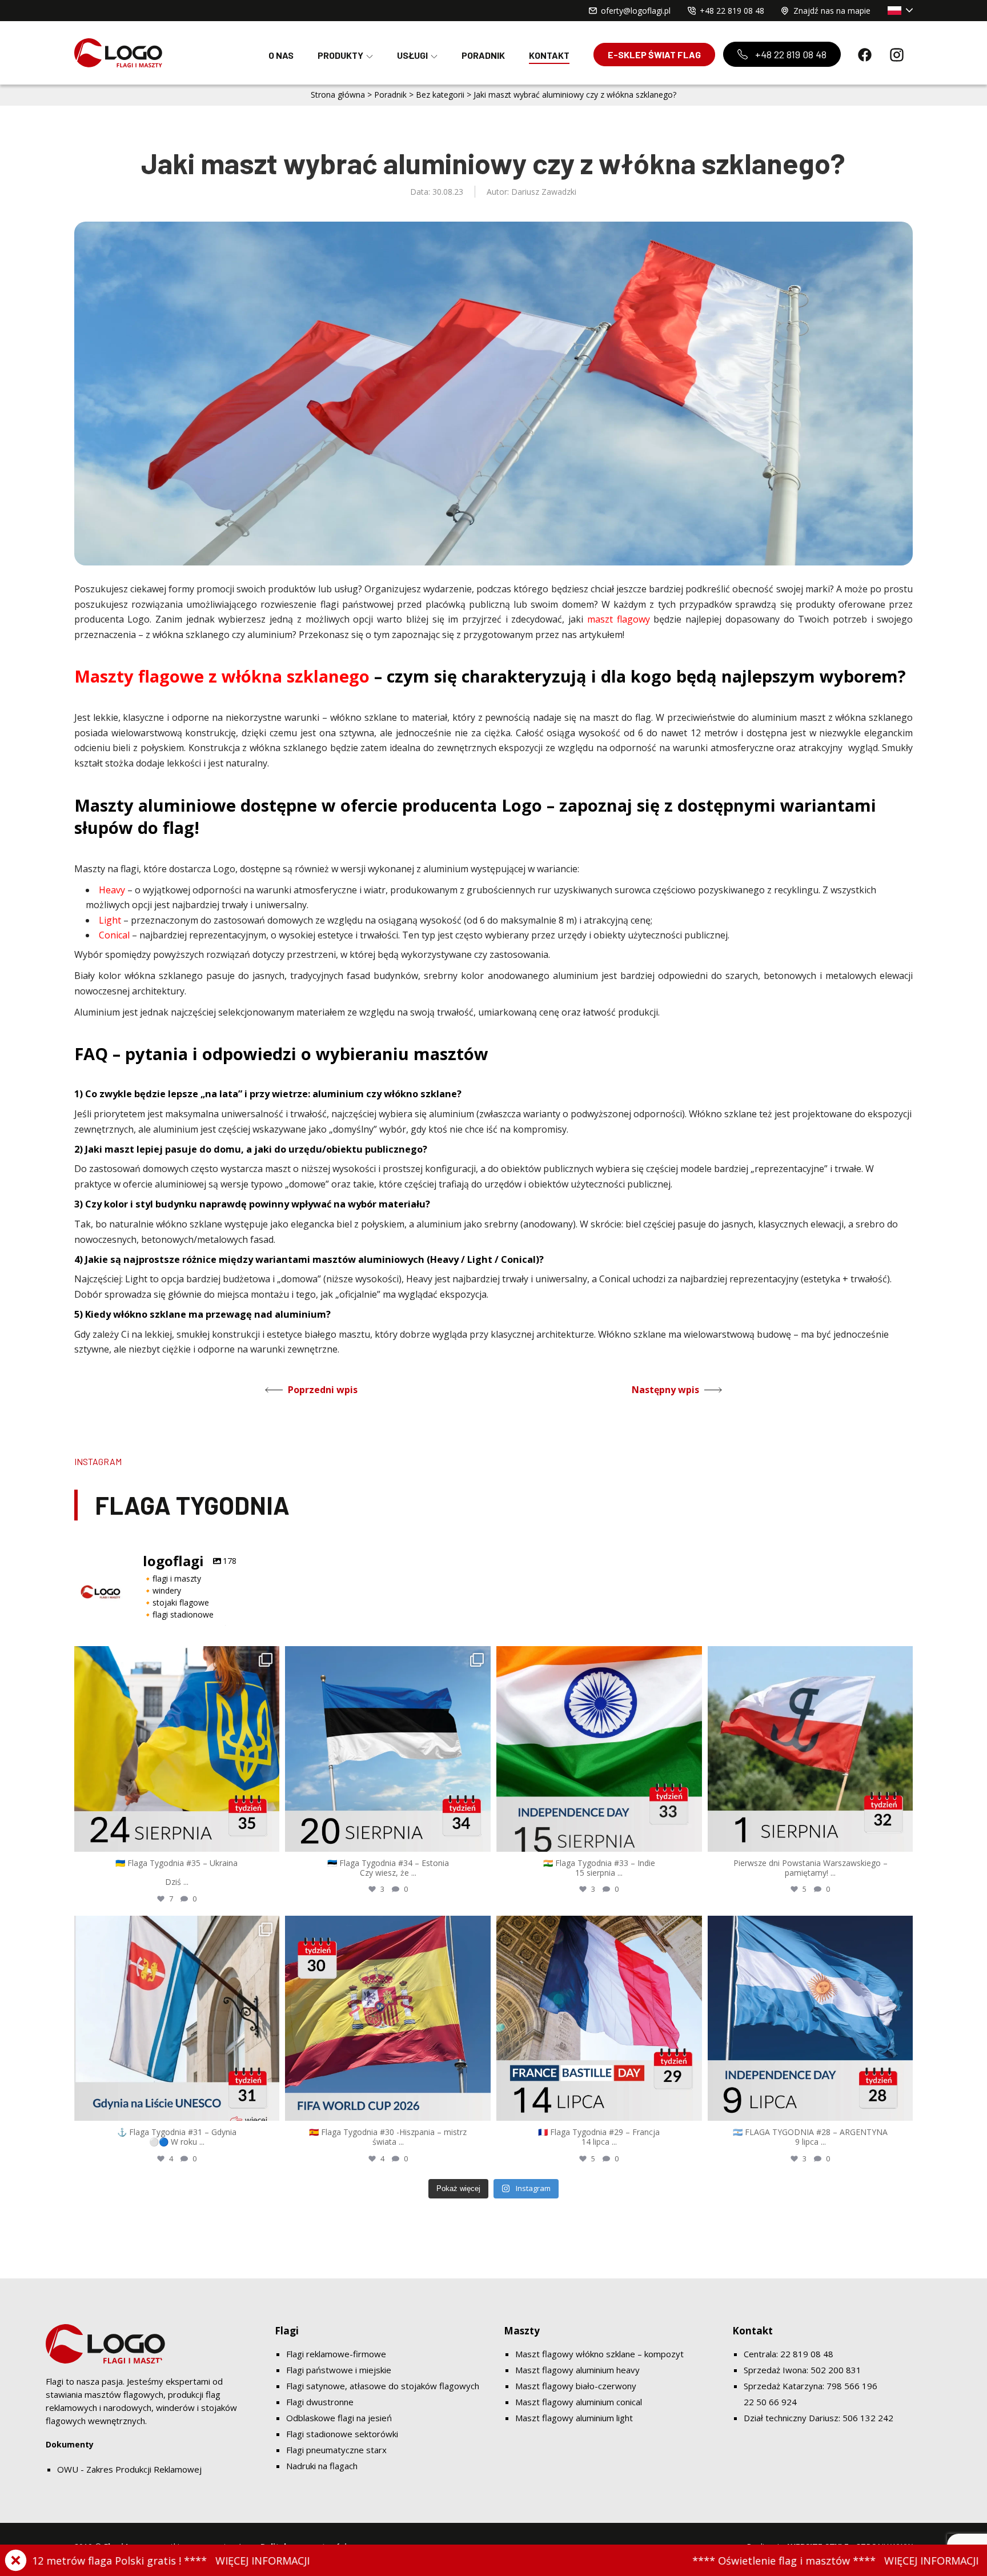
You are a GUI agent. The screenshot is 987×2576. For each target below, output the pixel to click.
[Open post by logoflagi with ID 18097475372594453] (811, 2019)
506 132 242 (868, 2418)
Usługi (412, 55)
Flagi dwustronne (320, 2402)
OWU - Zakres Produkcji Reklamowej (129, 2469)
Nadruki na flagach (322, 2466)
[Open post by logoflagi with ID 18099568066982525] (388, 1749)
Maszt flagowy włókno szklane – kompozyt (599, 2354)
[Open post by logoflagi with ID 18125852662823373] (177, 1749)
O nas (281, 55)
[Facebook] (865, 57)
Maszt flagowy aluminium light (574, 2418)
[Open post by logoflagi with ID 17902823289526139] (811, 1749)
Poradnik (483, 55)
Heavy (112, 890)
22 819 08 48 (807, 2354)
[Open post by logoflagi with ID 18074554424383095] (599, 1749)
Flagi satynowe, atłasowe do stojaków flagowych (383, 2386)
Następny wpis (665, 1390)
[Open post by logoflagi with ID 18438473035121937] (177, 2019)
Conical (114, 935)
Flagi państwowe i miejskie (339, 2370)
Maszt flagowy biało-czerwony (576, 2386)
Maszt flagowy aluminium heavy (577, 2370)
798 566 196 (852, 2386)
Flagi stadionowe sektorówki (342, 2434)
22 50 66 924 (770, 2402)
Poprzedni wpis (323, 1390)
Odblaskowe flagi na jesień (339, 2418)
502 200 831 (836, 2370)
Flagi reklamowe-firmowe (336, 2354)
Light (110, 920)
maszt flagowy (619, 619)
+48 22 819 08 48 (791, 54)
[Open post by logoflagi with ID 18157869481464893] (599, 2019)
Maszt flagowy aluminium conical (579, 2402)
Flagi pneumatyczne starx (336, 2450)
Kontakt (549, 55)
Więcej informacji (579, 2561)
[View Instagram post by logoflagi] (268, 1838)
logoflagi (175, 1658)
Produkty (340, 55)
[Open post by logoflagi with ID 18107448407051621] (388, 2019)
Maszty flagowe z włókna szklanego (222, 676)
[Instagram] (897, 57)
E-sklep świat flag (654, 55)
